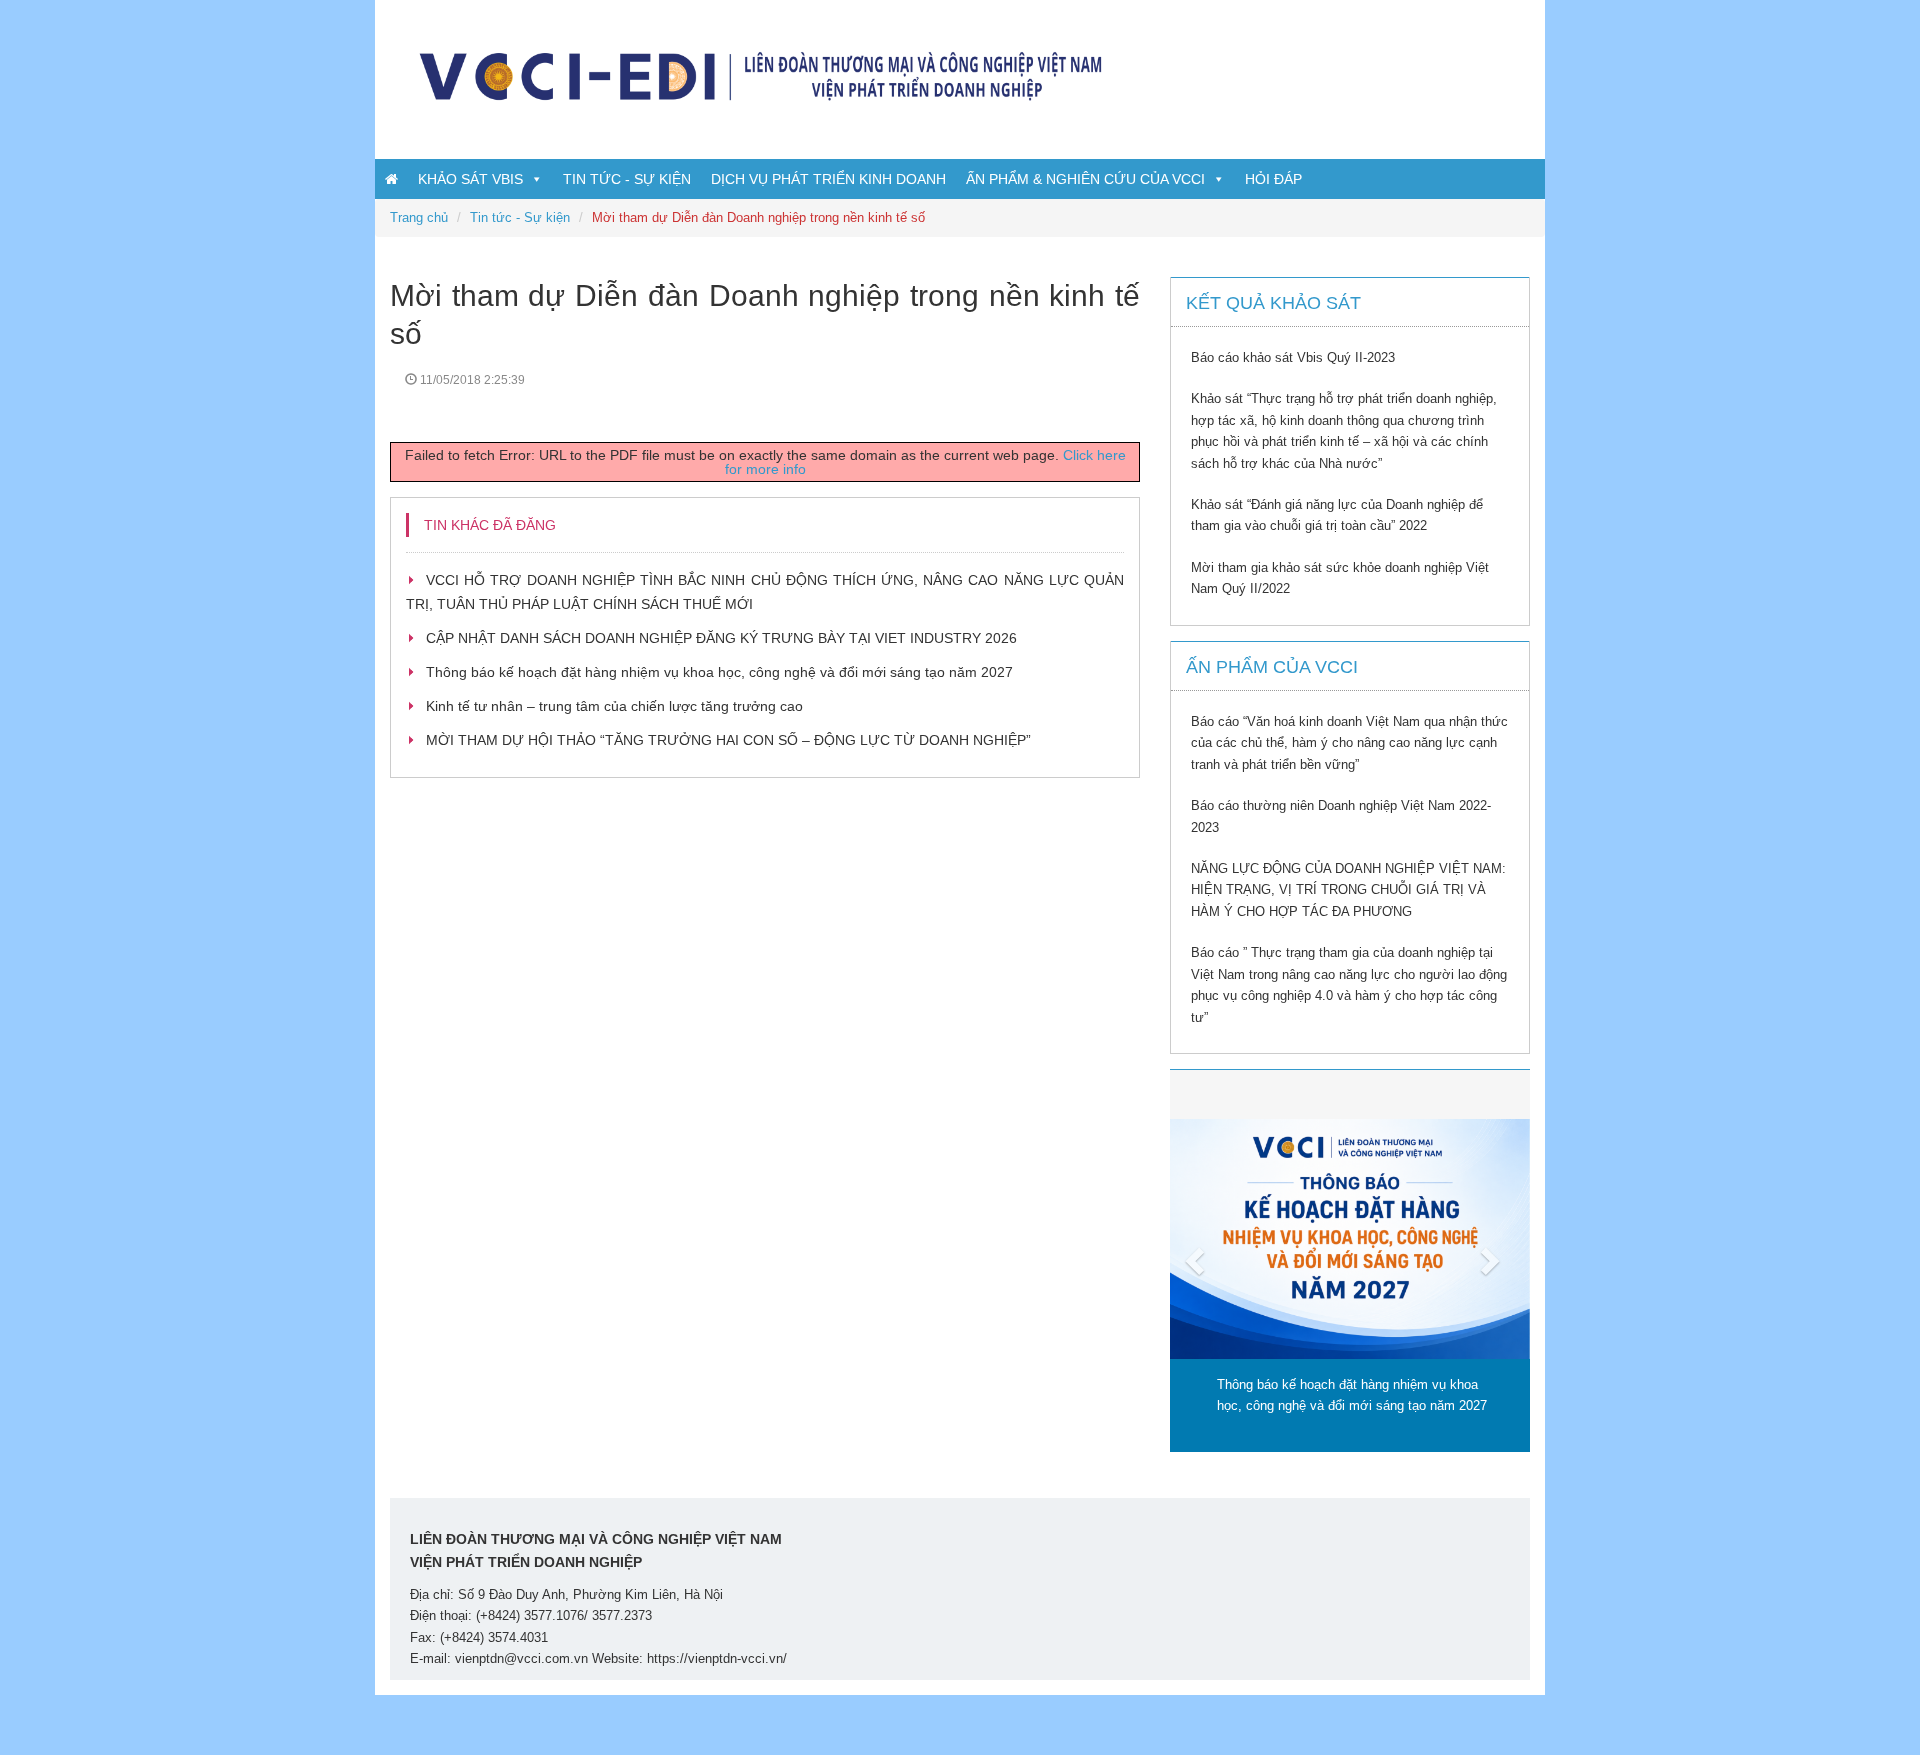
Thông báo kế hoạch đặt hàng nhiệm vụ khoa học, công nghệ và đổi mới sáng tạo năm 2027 (719, 672)
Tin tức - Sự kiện (627, 179)
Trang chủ (419, 217)
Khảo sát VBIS (470, 179)
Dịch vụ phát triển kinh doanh (828, 179)
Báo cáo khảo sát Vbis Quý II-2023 (1293, 357)
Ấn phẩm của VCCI (1272, 667)
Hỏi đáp (1273, 179)
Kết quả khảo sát (1273, 303)
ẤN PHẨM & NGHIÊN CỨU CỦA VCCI (1085, 179)
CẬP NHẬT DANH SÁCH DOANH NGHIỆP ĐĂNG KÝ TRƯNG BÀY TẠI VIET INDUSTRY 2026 (721, 638)
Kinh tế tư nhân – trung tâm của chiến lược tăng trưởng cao (614, 706)
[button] (1197, 1260)
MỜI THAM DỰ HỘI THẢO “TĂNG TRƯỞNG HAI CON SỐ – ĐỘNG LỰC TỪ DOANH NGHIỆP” (728, 740)
